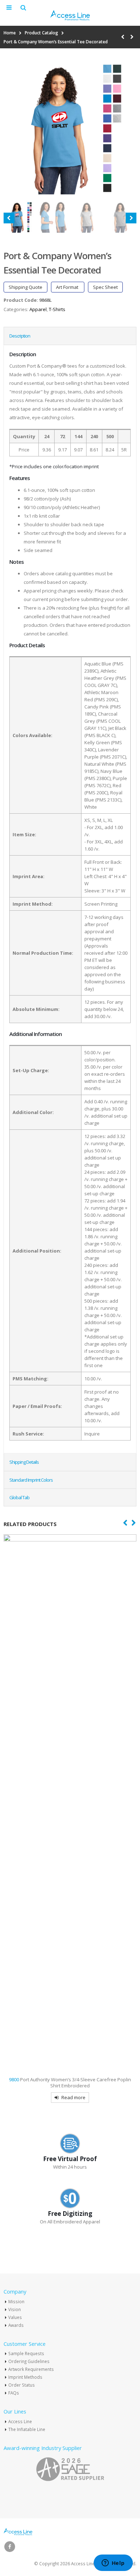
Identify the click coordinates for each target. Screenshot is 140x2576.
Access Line (20, 2421)
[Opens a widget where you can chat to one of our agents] (113, 2563)
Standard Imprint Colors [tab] (31, 1480)
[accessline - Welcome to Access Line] (70, 15)
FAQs (14, 2393)
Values (15, 2317)
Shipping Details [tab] (24, 1462)
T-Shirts (57, 309)
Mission (16, 2301)
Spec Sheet (105, 287)
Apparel (38, 309)
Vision (15, 2309)
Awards (16, 2325)
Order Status (22, 2385)
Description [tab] (20, 336)
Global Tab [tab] (19, 1497)
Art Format (68, 287)
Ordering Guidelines (29, 2361)
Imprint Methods (25, 2377)
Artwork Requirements (31, 2369)
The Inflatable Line (27, 2429)
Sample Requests (26, 2353)
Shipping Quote (25, 287)
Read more (73, 2097)
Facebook (10, 2547)
